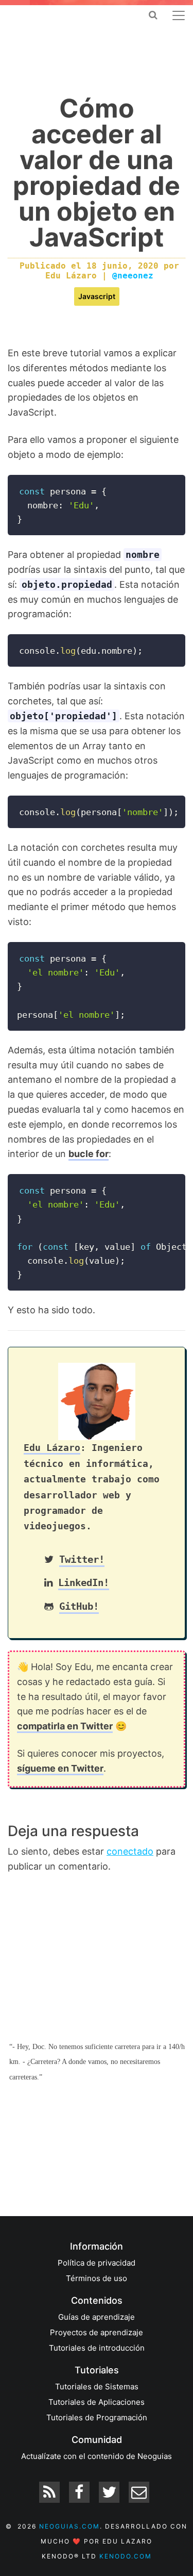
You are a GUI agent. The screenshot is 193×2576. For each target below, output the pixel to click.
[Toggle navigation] (179, 15)
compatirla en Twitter (65, 1726)
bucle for (89, 1154)
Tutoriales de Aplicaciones (97, 2402)
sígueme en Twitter (60, 1768)
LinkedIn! (84, 1583)
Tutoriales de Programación (97, 2417)
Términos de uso (97, 2278)
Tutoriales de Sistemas (97, 2387)
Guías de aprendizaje (97, 2317)
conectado (130, 1851)
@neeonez (133, 276)
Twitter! (82, 1559)
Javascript (97, 296)
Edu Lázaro (52, 1448)
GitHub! (79, 1606)
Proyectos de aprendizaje (97, 2332)
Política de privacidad (97, 2263)
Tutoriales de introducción (97, 2348)
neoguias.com (69, 2526)
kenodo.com (126, 2556)
